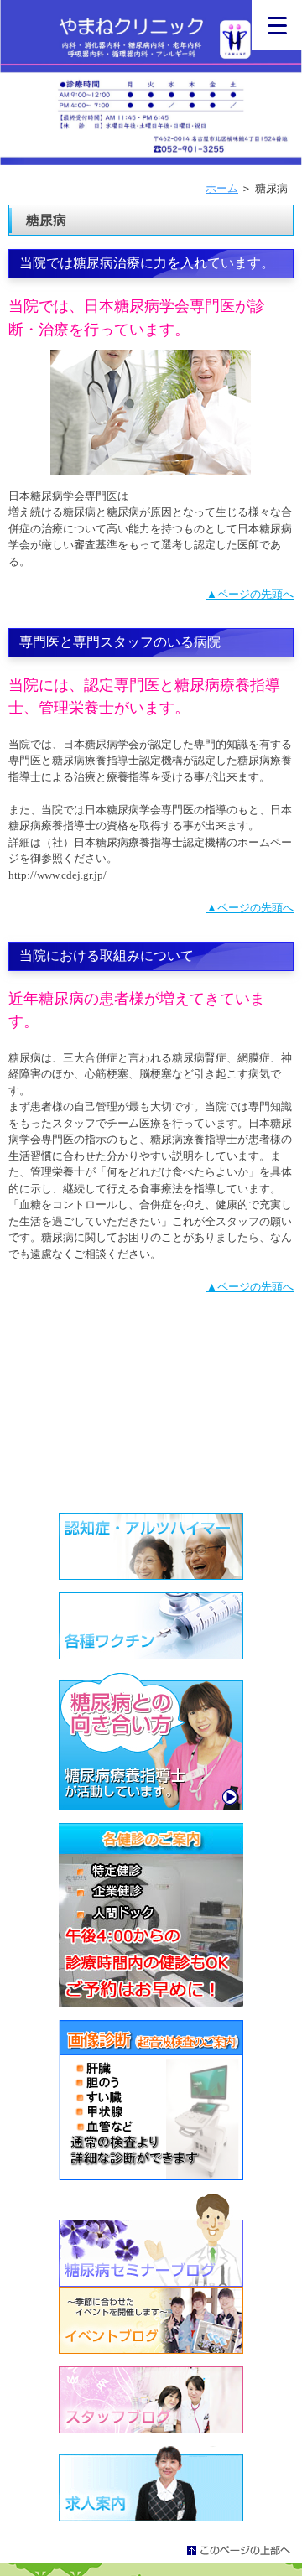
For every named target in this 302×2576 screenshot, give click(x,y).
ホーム (222, 188)
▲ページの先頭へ (250, 594)
